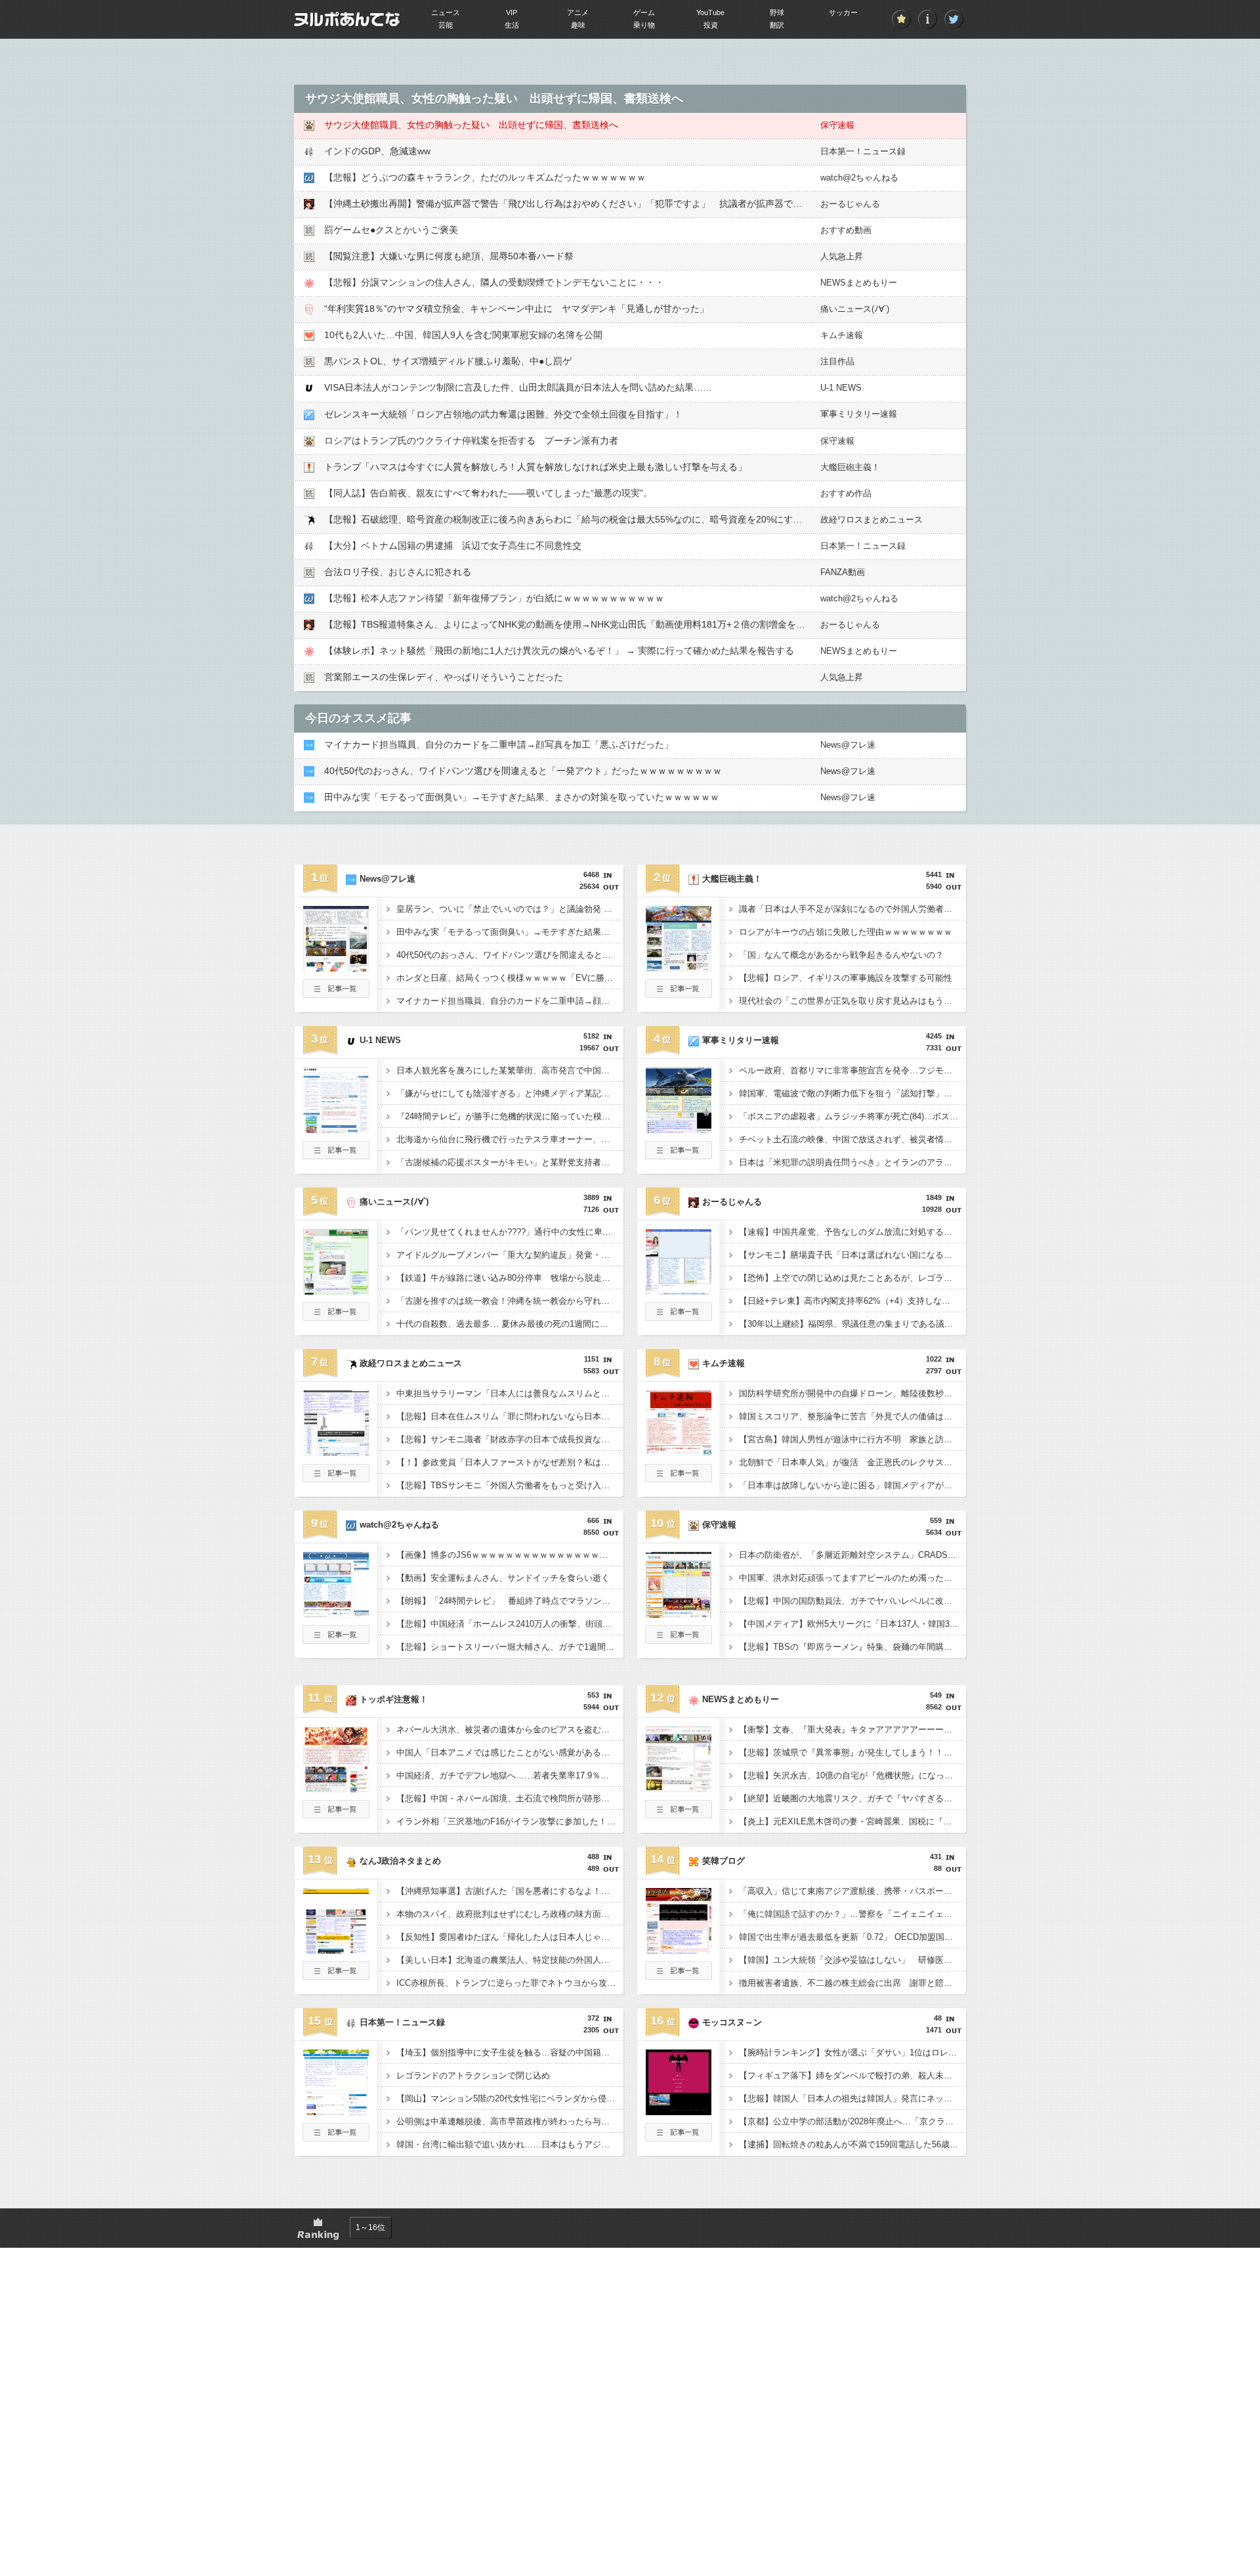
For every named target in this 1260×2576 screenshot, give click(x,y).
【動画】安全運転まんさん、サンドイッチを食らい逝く (503, 1578)
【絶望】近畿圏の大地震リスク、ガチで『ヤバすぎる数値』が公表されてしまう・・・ (852, 1798)
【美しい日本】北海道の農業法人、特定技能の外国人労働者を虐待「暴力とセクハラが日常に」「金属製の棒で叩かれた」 (510, 1960)
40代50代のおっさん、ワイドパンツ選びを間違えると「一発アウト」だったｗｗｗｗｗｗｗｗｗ (523, 771)
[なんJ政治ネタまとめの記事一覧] (336, 1976)
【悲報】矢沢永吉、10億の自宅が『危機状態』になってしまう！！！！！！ (852, 1775)
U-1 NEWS (841, 388)
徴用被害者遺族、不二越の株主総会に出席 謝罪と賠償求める (852, 1983)
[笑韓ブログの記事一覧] (679, 1976)
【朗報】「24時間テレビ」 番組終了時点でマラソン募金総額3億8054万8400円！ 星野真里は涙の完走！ (510, 1601)
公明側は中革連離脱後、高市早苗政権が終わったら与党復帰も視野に (510, 2121)
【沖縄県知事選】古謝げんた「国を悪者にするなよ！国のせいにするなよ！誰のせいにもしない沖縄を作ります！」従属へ (510, 1891)
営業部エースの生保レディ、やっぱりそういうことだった (444, 677)
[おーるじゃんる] (679, 1291)
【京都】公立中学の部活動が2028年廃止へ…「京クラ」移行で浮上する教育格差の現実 (852, 2121)
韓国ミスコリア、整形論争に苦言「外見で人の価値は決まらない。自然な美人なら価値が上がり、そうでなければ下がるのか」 (852, 1416)
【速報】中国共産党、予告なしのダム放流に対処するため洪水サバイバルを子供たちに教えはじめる (852, 1232)
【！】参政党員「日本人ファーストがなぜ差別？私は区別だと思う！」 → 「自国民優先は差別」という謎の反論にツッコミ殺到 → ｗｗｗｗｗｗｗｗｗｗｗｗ (510, 1462)
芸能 (446, 25)
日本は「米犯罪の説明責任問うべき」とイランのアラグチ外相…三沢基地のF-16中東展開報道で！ (852, 1162)
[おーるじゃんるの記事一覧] (679, 1317)
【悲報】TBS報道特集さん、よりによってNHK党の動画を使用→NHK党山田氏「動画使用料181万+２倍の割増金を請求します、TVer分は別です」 (625, 624)
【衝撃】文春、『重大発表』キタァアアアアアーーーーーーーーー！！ (852, 1729)
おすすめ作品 (846, 493)
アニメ (578, 12)
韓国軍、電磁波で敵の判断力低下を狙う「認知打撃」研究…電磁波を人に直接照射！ (852, 1093)
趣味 (578, 25)
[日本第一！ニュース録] (336, 2111)
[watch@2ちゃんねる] (336, 1614)
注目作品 (837, 361)
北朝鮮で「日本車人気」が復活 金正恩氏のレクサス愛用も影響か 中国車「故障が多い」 (852, 1462)
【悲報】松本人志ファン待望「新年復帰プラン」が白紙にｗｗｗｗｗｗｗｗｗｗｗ (494, 598)
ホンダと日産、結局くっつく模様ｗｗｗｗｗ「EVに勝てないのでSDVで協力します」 (510, 978)
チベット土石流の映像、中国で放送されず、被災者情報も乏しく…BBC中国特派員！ (852, 1139)
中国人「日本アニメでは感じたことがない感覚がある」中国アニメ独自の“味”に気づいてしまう (510, 1752)
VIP (512, 12)
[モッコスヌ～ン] (679, 2111)
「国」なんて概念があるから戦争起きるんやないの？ (841, 955)
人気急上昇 (842, 256)
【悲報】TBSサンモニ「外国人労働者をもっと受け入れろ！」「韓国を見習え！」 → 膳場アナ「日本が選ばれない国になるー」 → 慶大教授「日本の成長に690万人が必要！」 (510, 1485)
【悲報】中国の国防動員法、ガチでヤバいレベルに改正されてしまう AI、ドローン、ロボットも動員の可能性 (852, 1601)
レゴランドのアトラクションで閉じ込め (473, 2075)
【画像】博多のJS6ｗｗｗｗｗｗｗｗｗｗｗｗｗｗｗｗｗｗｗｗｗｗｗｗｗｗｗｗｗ (510, 1555)
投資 (711, 25)
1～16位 (370, 2227)
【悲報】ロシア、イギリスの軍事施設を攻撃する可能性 (846, 978)
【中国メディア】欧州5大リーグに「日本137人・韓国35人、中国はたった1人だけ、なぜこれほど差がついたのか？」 (852, 1624)
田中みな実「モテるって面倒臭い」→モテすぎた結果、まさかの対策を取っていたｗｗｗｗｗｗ (522, 797)
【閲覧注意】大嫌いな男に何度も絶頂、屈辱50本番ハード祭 (449, 256)
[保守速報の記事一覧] (679, 1640)
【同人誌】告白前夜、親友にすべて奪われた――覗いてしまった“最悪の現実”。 (488, 493)
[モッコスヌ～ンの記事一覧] (679, 2137)
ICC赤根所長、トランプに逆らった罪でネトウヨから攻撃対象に (510, 1983)
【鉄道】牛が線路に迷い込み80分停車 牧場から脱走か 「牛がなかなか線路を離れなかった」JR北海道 (510, 1278)
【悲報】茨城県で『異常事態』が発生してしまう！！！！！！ (852, 1752)
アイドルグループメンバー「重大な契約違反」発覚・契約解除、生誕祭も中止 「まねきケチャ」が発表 (510, 1255)
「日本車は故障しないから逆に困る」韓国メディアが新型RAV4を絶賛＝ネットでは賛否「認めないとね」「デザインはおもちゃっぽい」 (852, 1485)
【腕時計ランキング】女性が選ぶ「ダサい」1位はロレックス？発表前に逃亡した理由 (852, 2052)
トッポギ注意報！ (394, 1699)
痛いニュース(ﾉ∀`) (855, 309)
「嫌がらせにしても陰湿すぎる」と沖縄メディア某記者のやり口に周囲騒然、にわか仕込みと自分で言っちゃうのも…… (510, 1093)
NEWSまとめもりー (859, 283)
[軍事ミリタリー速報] (679, 1129)
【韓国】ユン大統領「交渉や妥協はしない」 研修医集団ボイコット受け (852, 1960)
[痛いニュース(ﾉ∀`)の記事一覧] (336, 1317)
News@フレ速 (848, 745)
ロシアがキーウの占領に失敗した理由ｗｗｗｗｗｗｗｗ (846, 932)
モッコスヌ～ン (732, 2022)
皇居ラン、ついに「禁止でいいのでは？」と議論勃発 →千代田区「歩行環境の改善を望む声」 (510, 909)
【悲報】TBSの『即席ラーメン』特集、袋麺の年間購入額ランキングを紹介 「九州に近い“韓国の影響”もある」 (852, 1647)
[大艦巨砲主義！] (679, 968)
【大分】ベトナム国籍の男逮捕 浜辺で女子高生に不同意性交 (453, 546)
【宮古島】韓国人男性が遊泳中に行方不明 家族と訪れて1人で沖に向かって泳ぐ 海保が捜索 (852, 1439)
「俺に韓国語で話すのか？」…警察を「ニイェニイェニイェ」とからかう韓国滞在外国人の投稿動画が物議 (852, 1914)
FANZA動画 (843, 572)
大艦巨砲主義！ (850, 467)
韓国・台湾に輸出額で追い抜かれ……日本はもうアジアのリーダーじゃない (510, 2144)
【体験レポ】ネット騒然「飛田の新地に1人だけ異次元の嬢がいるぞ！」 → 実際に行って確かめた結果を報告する (559, 651)
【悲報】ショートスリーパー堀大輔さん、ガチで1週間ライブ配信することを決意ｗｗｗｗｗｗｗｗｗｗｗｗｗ (510, 1647)
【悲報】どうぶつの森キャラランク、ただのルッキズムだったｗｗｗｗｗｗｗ (485, 177)
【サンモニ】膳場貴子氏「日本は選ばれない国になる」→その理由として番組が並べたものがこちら (852, 1255)
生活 (512, 25)
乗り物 (644, 25)
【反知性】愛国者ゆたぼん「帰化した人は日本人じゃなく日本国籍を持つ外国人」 (510, 1937)
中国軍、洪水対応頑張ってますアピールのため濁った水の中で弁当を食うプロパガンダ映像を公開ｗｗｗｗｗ (852, 1578)
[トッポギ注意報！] (336, 1788)
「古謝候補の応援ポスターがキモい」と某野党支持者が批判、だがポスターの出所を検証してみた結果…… (510, 1162)
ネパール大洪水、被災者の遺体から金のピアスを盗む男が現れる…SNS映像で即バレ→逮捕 (510, 1729)
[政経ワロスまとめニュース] (336, 1452)
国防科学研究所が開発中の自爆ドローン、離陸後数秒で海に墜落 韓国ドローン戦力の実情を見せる (852, 1393)
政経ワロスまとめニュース (871, 520)
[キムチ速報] (679, 1452)
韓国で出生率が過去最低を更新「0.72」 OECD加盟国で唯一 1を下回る (852, 1937)
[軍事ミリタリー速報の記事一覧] (679, 1155)
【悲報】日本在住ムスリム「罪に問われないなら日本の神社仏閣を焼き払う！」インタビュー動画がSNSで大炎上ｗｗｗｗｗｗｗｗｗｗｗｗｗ (510, 1416)
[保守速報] (679, 1614)
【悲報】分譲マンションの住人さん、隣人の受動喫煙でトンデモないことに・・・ (494, 282)
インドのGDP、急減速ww (377, 151)
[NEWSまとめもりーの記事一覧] (679, 1814)
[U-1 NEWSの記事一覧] (336, 1155)
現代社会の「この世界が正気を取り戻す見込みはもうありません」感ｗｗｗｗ (852, 1001)
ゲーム (644, 12)
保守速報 (837, 125)
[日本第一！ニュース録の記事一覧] (336, 2137)
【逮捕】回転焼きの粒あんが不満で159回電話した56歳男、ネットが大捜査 (852, 2144)
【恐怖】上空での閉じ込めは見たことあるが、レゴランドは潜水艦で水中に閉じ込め (852, 1278)
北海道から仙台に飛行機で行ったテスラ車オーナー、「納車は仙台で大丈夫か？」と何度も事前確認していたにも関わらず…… (510, 1139)
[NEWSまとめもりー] (679, 1788)
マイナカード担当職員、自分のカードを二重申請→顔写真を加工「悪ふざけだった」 (499, 744)
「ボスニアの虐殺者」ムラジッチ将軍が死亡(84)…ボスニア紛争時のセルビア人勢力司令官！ (852, 1116)
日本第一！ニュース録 (863, 151)
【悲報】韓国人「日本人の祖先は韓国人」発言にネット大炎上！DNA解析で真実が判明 (852, 2098)
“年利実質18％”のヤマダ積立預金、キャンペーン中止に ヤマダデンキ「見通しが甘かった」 (516, 309)
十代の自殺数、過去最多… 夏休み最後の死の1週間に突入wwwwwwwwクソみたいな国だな (510, 1324)
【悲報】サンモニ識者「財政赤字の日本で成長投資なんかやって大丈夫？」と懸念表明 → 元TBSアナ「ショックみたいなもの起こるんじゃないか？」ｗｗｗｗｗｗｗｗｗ (510, 1439)
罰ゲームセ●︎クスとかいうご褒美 (391, 230)
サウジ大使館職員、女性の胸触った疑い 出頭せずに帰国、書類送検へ (471, 125)
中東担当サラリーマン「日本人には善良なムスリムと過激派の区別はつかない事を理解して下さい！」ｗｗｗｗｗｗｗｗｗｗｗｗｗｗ (510, 1393)
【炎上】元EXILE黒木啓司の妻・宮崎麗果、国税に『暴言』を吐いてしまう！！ (852, 1821)
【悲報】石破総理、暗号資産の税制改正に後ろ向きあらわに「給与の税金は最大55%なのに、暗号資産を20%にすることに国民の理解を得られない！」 (637, 519)
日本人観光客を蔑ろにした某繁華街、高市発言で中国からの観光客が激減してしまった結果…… (510, 1070)
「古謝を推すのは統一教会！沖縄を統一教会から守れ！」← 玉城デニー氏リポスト (510, 1301)
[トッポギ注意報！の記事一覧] (336, 1814)
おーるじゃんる (850, 204)
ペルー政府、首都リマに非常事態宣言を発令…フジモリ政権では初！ (852, 1070)
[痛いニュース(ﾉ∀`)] (336, 1291)
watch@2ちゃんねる (859, 178)
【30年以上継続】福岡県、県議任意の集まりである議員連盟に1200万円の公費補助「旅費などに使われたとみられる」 (852, 1324)
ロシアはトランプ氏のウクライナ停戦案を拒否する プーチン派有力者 (471, 440)
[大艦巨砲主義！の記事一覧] (679, 994)
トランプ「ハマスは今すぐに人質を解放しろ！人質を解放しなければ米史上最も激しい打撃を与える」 (535, 467)
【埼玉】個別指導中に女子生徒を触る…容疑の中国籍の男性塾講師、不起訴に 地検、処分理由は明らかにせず (510, 2052)
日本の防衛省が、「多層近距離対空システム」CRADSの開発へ (852, 1555)
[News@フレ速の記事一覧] (336, 994)
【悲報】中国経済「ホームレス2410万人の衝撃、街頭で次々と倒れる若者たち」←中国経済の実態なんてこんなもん (510, 1624)
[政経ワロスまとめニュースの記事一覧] (336, 1478)
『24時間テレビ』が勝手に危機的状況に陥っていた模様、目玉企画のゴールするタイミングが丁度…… (510, 1116)
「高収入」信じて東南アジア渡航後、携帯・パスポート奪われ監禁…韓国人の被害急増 (852, 1891)
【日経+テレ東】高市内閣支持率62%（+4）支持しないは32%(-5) (852, 1301)
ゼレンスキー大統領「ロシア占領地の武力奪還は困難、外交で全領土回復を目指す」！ (503, 414)
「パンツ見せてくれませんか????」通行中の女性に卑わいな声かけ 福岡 (510, 1232)
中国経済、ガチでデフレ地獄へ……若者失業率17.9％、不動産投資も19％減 (510, 1775)
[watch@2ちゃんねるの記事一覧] (336, 1640)
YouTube (710, 12)
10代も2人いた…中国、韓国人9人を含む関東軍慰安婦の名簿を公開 (463, 335)
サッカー (843, 12)
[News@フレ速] (336, 968)
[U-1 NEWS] (336, 1129)
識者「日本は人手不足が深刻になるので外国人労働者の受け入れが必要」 (852, 909)
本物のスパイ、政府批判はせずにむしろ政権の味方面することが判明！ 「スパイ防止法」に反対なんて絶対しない (510, 1914)
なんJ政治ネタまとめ (400, 1861)
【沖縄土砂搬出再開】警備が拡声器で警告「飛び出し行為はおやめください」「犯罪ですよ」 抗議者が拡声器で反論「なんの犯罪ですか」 (614, 204)
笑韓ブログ (724, 1861)
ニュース (446, 12)
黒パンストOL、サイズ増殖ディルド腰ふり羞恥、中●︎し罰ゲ (448, 361)
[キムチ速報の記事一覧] (679, 1478)
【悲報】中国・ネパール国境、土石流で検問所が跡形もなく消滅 (510, 1798)
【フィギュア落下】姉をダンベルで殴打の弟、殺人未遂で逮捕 (852, 2075)
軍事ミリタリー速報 (859, 414)
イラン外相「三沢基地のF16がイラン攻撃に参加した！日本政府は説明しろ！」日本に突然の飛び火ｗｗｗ (510, 1821)
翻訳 (777, 25)
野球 (777, 12)
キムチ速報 (842, 335)
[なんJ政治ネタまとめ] (336, 1950)
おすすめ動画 (846, 230)
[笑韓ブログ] (679, 1950)
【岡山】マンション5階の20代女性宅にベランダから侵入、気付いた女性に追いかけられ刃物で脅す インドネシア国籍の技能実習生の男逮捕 (510, 2098)
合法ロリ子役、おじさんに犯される (398, 572)
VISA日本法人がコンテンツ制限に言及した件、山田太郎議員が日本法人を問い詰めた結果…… (518, 387)
